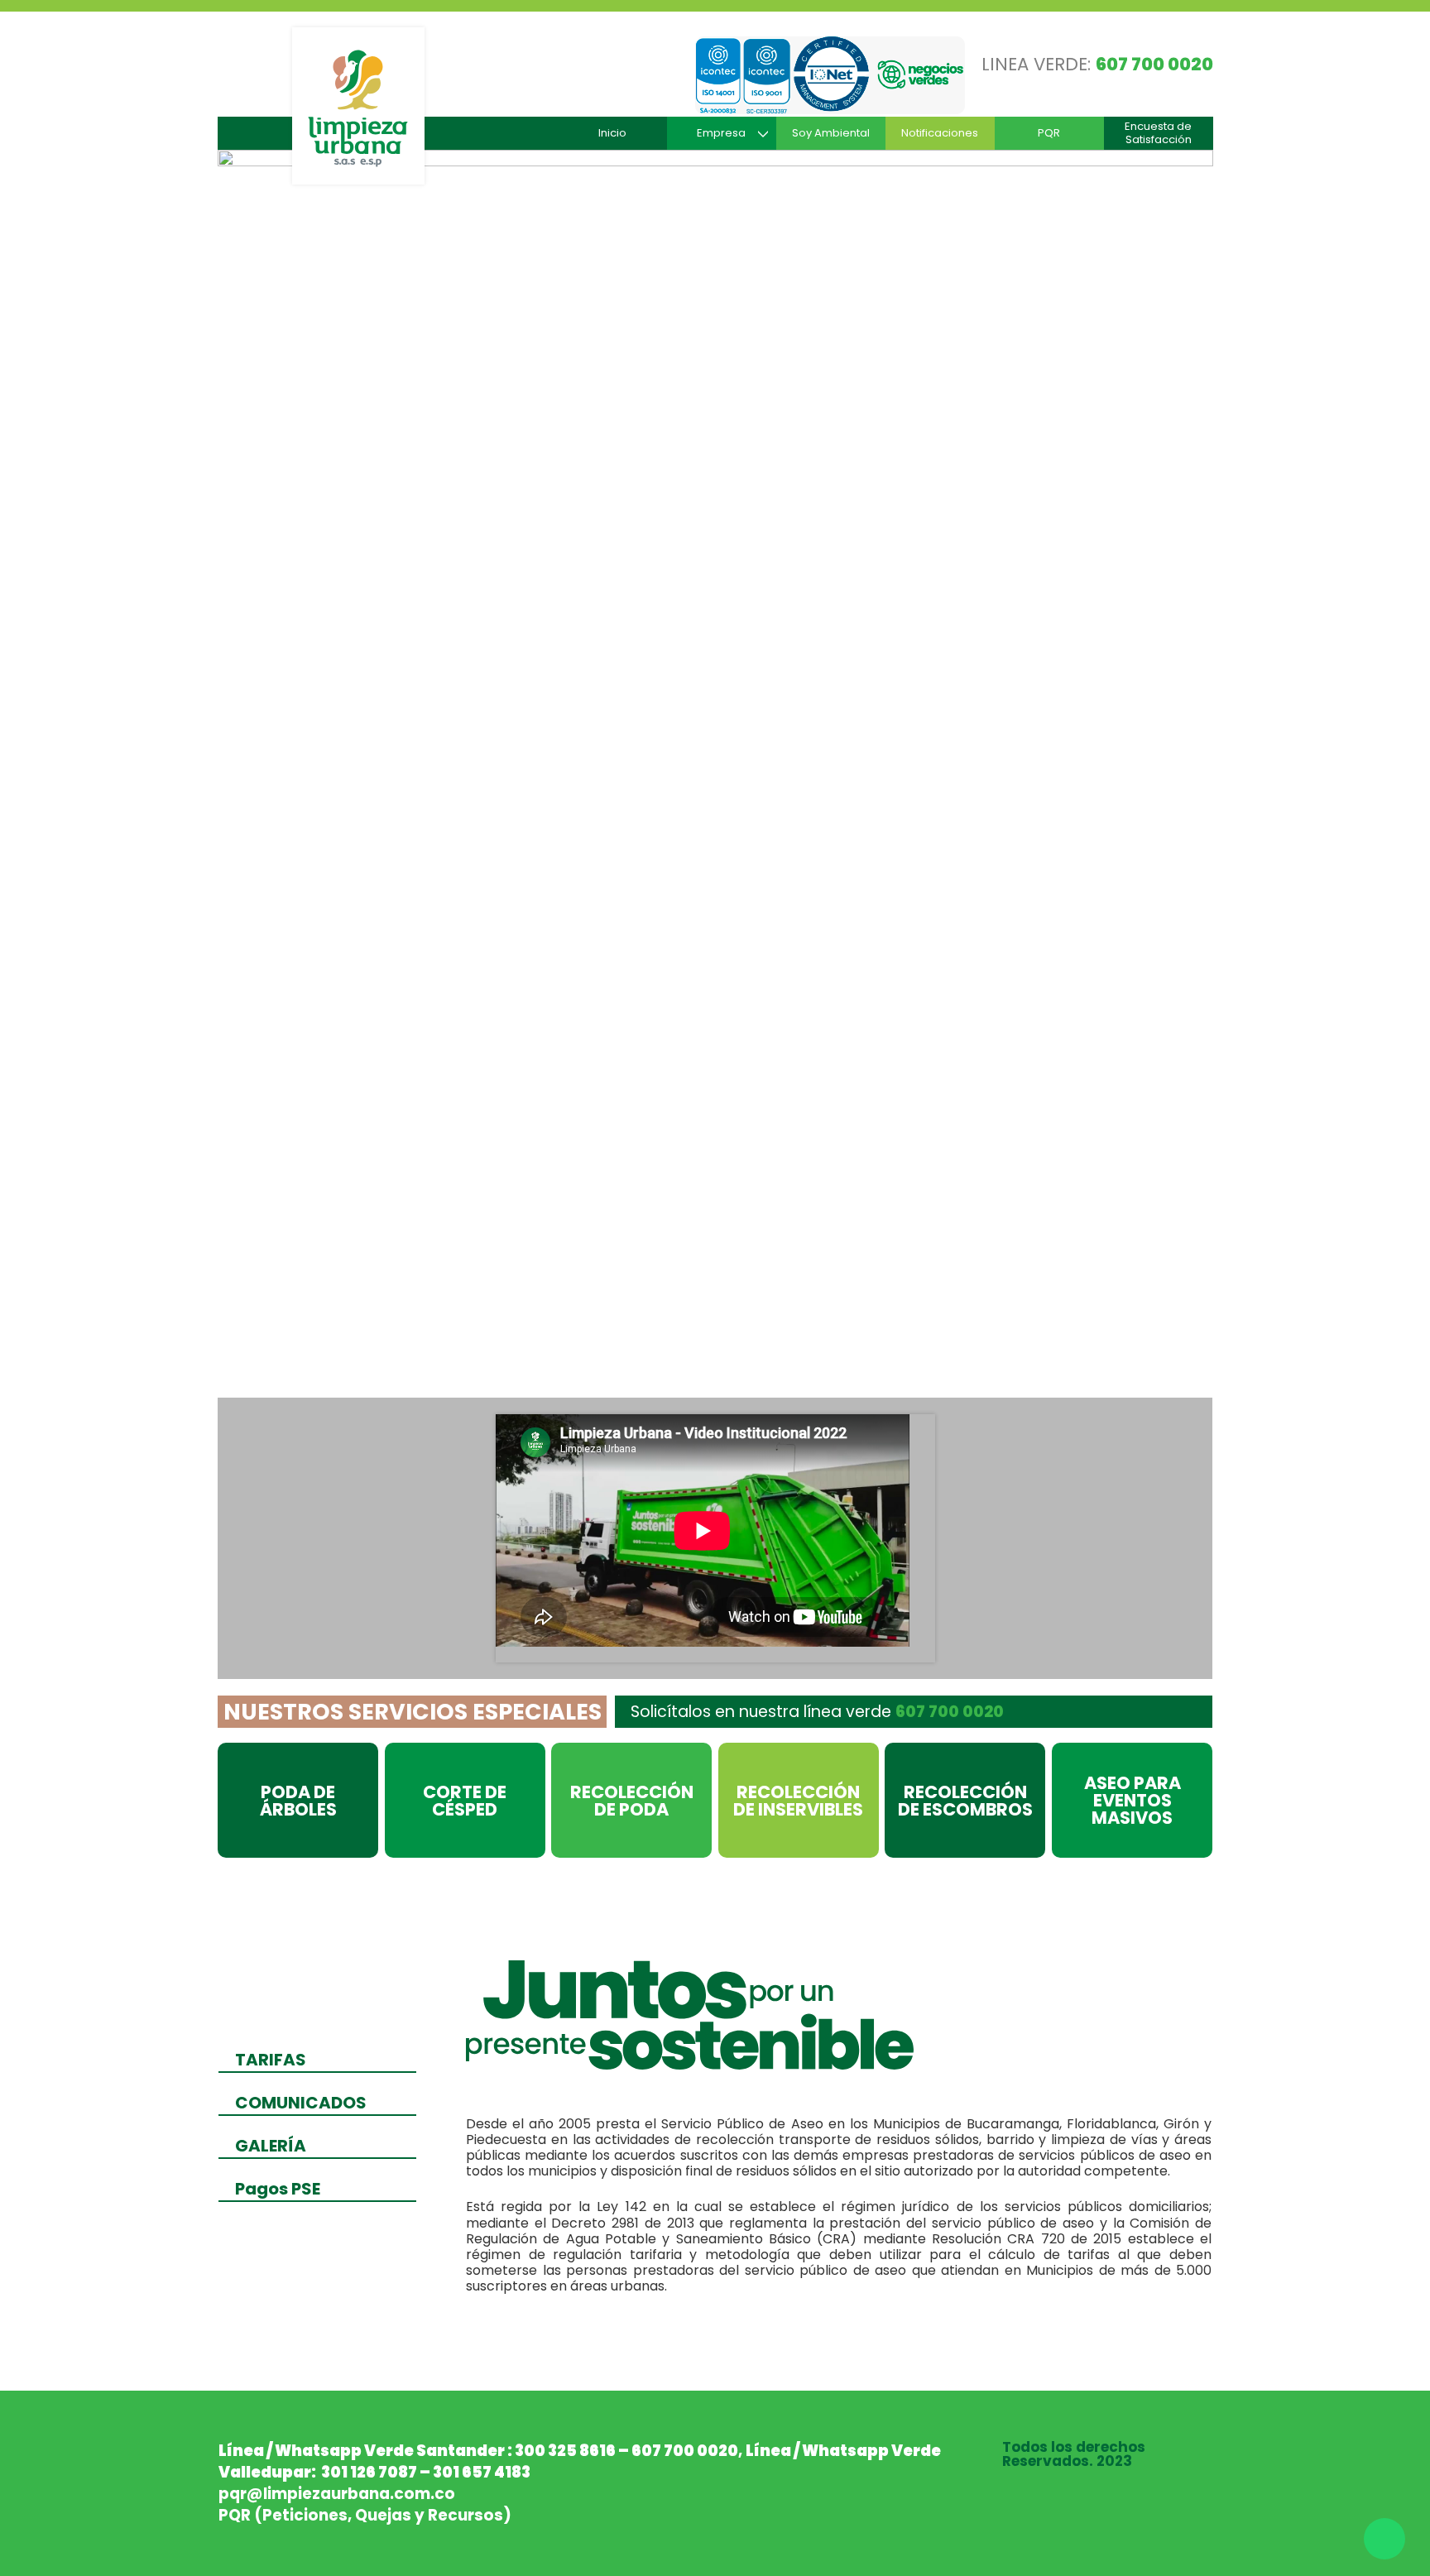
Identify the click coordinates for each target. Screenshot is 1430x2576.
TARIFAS (271, 2060)
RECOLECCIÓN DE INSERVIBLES (798, 1801)
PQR (1049, 133)
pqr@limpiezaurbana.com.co (337, 2494)
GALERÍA (271, 2146)
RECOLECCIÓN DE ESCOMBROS (965, 1801)
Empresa (721, 133)
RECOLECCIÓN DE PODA (632, 1801)
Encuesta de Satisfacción (1158, 133)
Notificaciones (940, 133)
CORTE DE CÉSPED (465, 1801)
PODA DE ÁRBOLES (298, 1801)
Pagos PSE (278, 2189)
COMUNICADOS (301, 2103)
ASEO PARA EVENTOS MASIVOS (1132, 1800)
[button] (292, 770)
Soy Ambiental (831, 133)
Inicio (612, 133)
